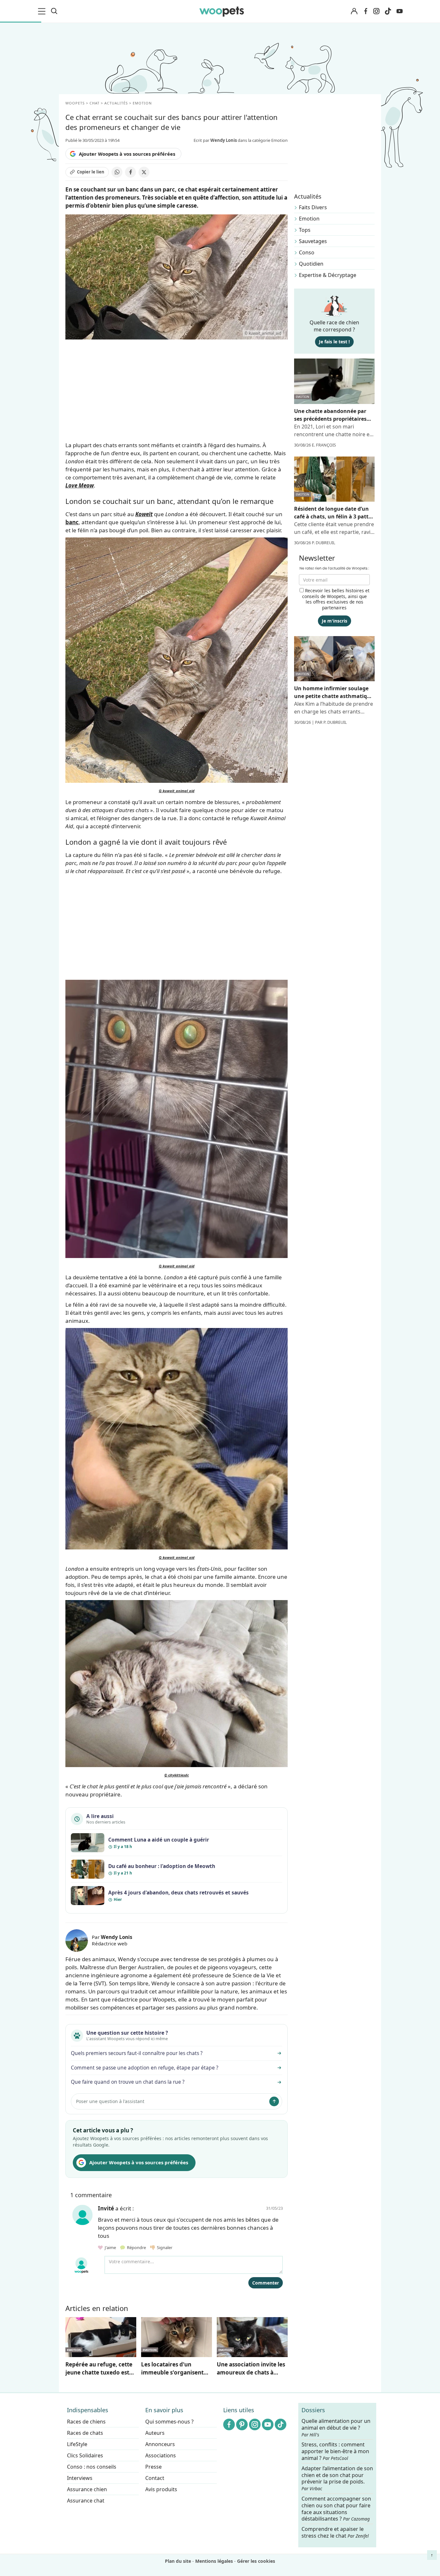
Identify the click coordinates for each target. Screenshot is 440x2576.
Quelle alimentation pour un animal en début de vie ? (336, 2428)
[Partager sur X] (144, 172)
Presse (153, 2467)
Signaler (164, 2247)
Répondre (136, 2247)
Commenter (266, 2283)
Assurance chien (87, 2489)
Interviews (80, 2478)
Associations (161, 2455)
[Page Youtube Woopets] (399, 11)
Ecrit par (215, 140)
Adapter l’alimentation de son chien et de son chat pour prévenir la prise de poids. (337, 2478)
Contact (155, 2478)
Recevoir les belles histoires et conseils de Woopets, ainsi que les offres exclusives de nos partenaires (336, 599)
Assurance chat (86, 2501)
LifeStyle (77, 2444)
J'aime (110, 2247)
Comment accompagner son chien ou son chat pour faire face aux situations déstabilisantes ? (336, 2509)
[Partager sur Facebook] (130, 172)
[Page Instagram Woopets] (376, 11)
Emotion (309, 219)
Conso (307, 252)
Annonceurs (160, 2444)
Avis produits (161, 2489)
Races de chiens (86, 2422)
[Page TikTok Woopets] (388, 11)
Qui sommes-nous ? (169, 2422)
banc (72, 522)
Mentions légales (214, 2561)
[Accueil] (222, 11)
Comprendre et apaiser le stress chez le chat (335, 2532)
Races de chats (85, 2433)
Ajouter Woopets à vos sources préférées (127, 154)
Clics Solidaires (85, 2455)
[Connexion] (354, 11)
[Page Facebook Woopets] (366, 11)
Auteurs (155, 2433)
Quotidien (311, 264)
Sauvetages (313, 241)
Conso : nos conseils (92, 2467)
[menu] (43, 11)
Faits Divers (313, 207)
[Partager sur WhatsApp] (117, 172)
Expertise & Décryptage (328, 275)
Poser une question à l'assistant (110, 2101)
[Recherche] (54, 11)
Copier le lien (91, 172)
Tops (305, 230)
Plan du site (178, 2561)
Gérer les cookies (256, 2561)
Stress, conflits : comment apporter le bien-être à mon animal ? (335, 2452)
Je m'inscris (335, 621)
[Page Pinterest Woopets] (242, 2424)
